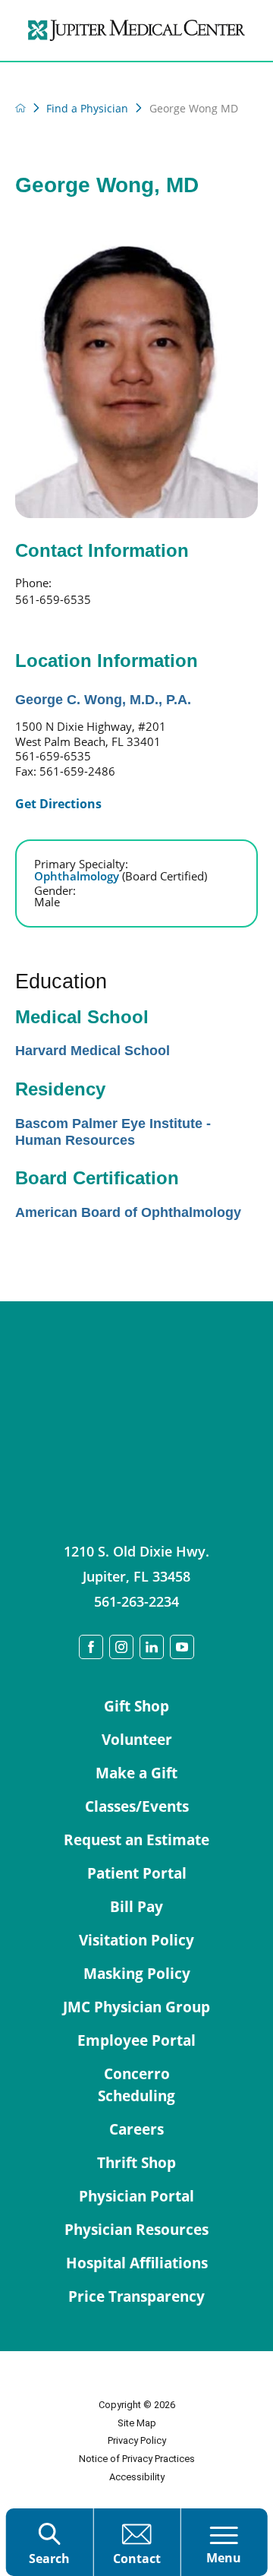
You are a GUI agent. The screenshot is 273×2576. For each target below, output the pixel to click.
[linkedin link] (152, 1647)
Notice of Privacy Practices (137, 2459)
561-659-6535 (53, 599)
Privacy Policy (137, 2440)
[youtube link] (182, 1647)
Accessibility (137, 2477)
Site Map (137, 2423)
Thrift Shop (136, 2163)
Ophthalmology (121, 876)
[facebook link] (91, 1647)
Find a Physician (87, 109)
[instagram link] (121, 1647)
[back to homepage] (20, 108)
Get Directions (58, 804)
